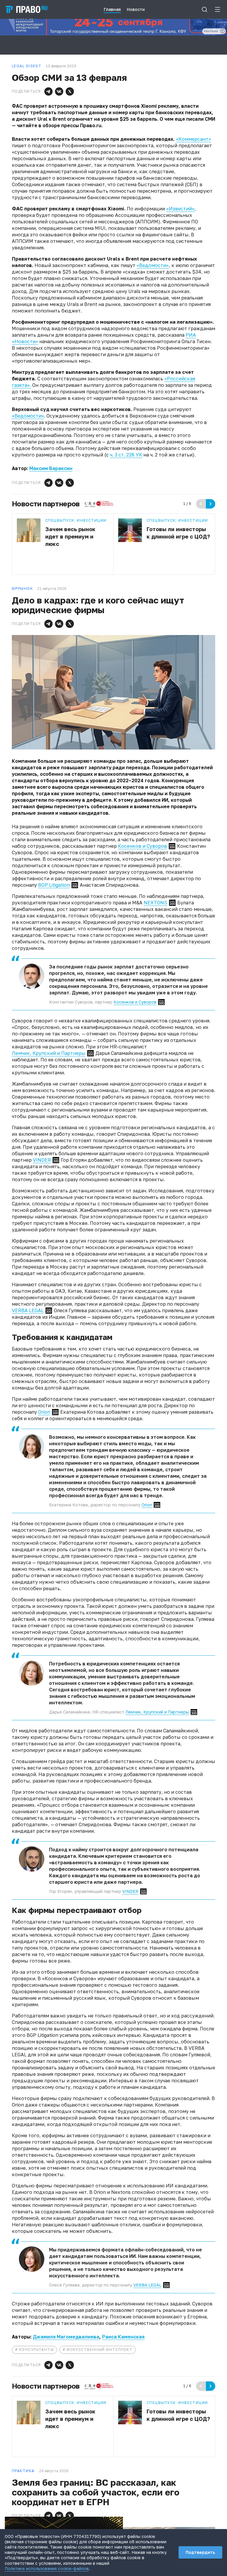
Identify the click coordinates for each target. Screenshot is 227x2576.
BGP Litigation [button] (54, 885)
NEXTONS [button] (155, 903)
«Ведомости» (153, 265)
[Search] (205, 9)
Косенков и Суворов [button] (142, 846)
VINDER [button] (42, 1160)
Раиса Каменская (123, 2337)
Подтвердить (200, 2552)
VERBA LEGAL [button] (28, 1310)
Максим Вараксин (51, 468)
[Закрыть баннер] (119, 2521)
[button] (48, 91)
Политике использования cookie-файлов (47, 2568)
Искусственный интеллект (100, 2350)
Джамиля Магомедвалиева (66, 2337)
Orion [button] (44, 1412)
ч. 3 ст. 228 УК (126, 455)
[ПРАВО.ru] (27, 9)
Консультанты (37, 2350)
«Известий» (180, 209)
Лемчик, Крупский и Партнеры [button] (49, 1053)
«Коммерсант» (193, 139)
